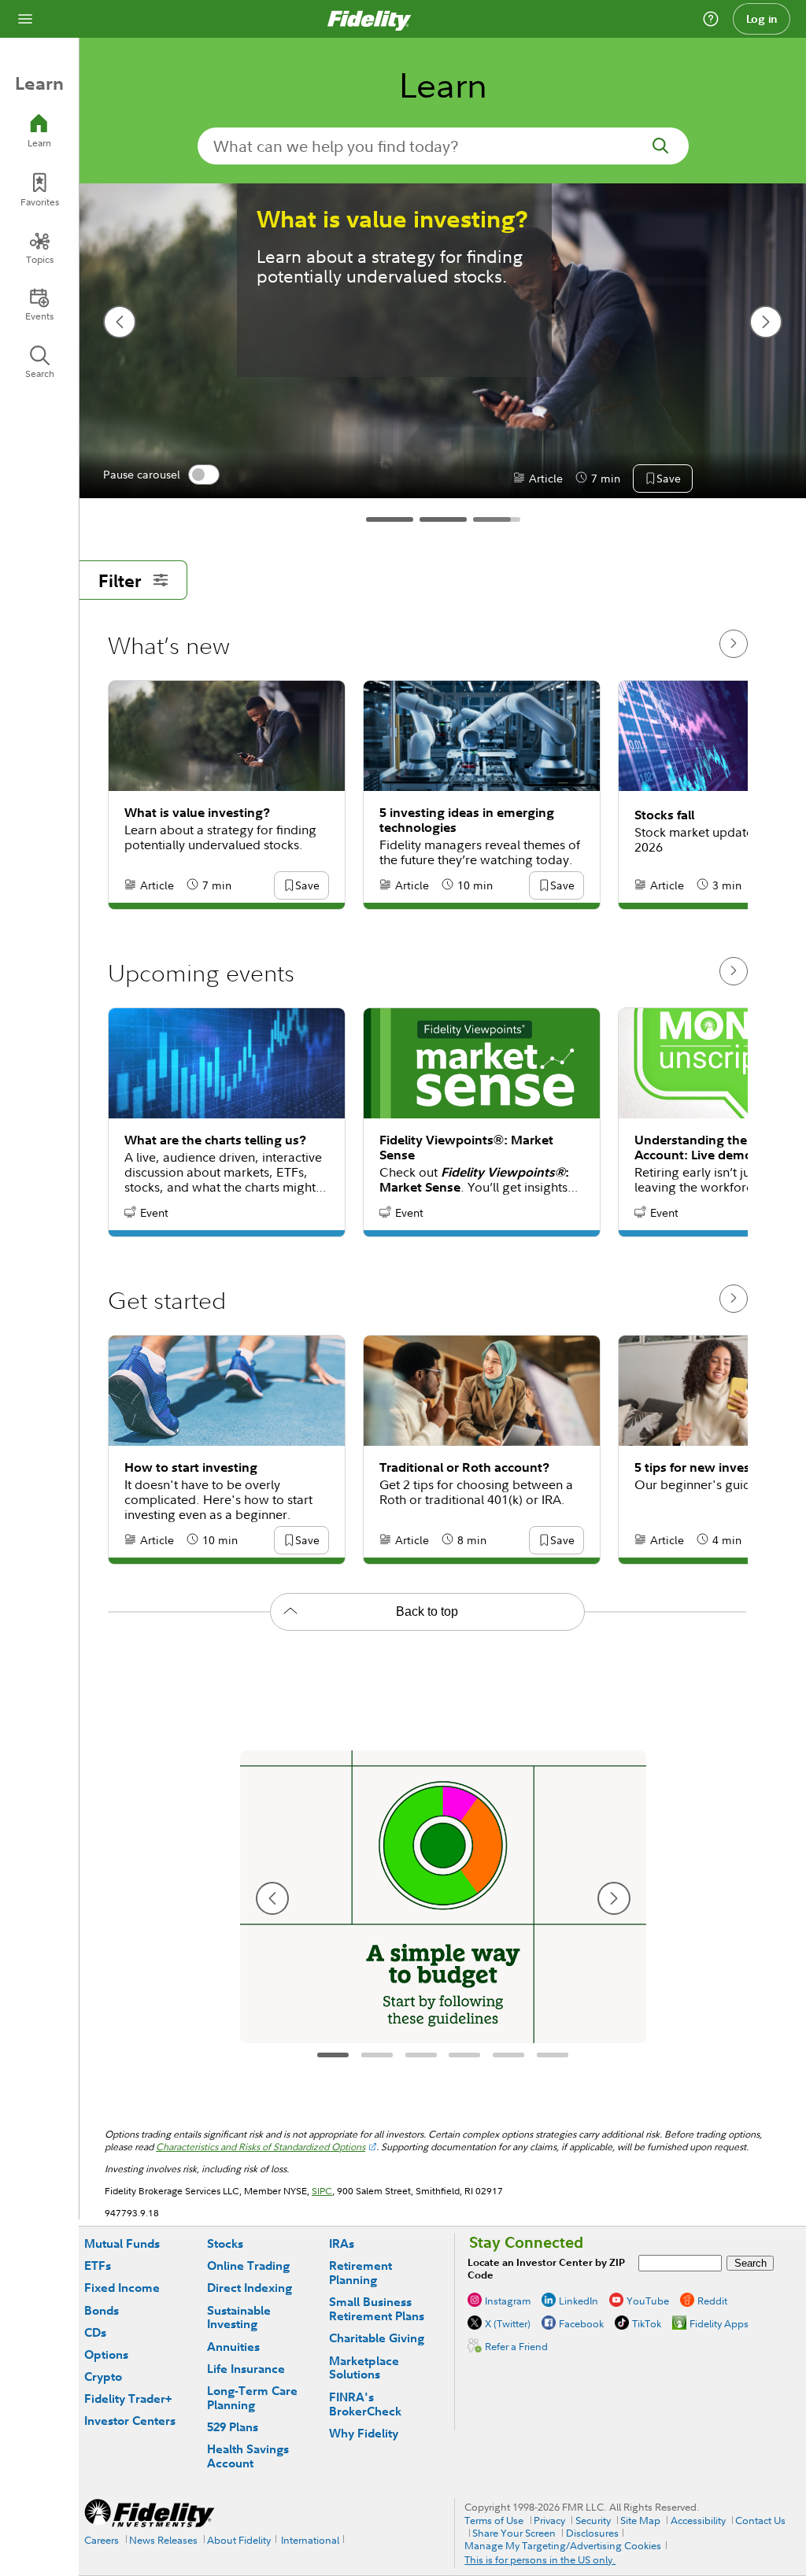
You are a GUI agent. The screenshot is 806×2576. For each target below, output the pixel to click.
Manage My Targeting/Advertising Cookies (563, 2545)
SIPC (322, 2191)
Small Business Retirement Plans (377, 2309)
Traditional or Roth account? (464, 1467)
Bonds (102, 2310)
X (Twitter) (508, 2323)
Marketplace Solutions (364, 2368)
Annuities (233, 2347)
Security (593, 2520)
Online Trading (248, 2266)
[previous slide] (120, 322)
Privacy (549, 2520)
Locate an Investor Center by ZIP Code (546, 2269)
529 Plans (233, 2427)
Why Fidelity (364, 2433)
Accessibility (698, 2520)
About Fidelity (239, 2540)
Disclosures (592, 2533)
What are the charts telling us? (215, 1140)
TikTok (647, 2323)
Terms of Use (494, 2520)
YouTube (648, 2301)
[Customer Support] (711, 19)
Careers (102, 2540)
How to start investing (191, 1467)
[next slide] (766, 322)
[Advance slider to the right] (734, 644)
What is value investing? (392, 219)
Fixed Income (122, 2288)
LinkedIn (579, 2301)
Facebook (581, 2323)
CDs (95, 2332)
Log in (762, 19)
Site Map (640, 2520)
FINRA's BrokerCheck (365, 2404)
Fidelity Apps (719, 2323)
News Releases (163, 2540)
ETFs (98, 2266)
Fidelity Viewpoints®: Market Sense (466, 1148)
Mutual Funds (122, 2243)
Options (106, 2354)
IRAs (342, 2243)
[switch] (204, 475)
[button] (668, 479)
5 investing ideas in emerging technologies (467, 820)
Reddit (712, 2301)
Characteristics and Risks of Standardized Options (261, 2147)
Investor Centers (130, 2421)
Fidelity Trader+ (128, 2399)
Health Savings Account (248, 2456)
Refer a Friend (516, 2346)
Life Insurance (246, 2369)
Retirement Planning (360, 2273)
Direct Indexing (250, 2288)
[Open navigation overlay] (25, 19)
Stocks (225, 2243)
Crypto (103, 2376)
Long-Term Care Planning (252, 2398)
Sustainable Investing (239, 2317)
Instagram (508, 2301)
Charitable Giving (377, 2338)
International (310, 2540)
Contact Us (760, 2520)
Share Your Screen (514, 2533)
